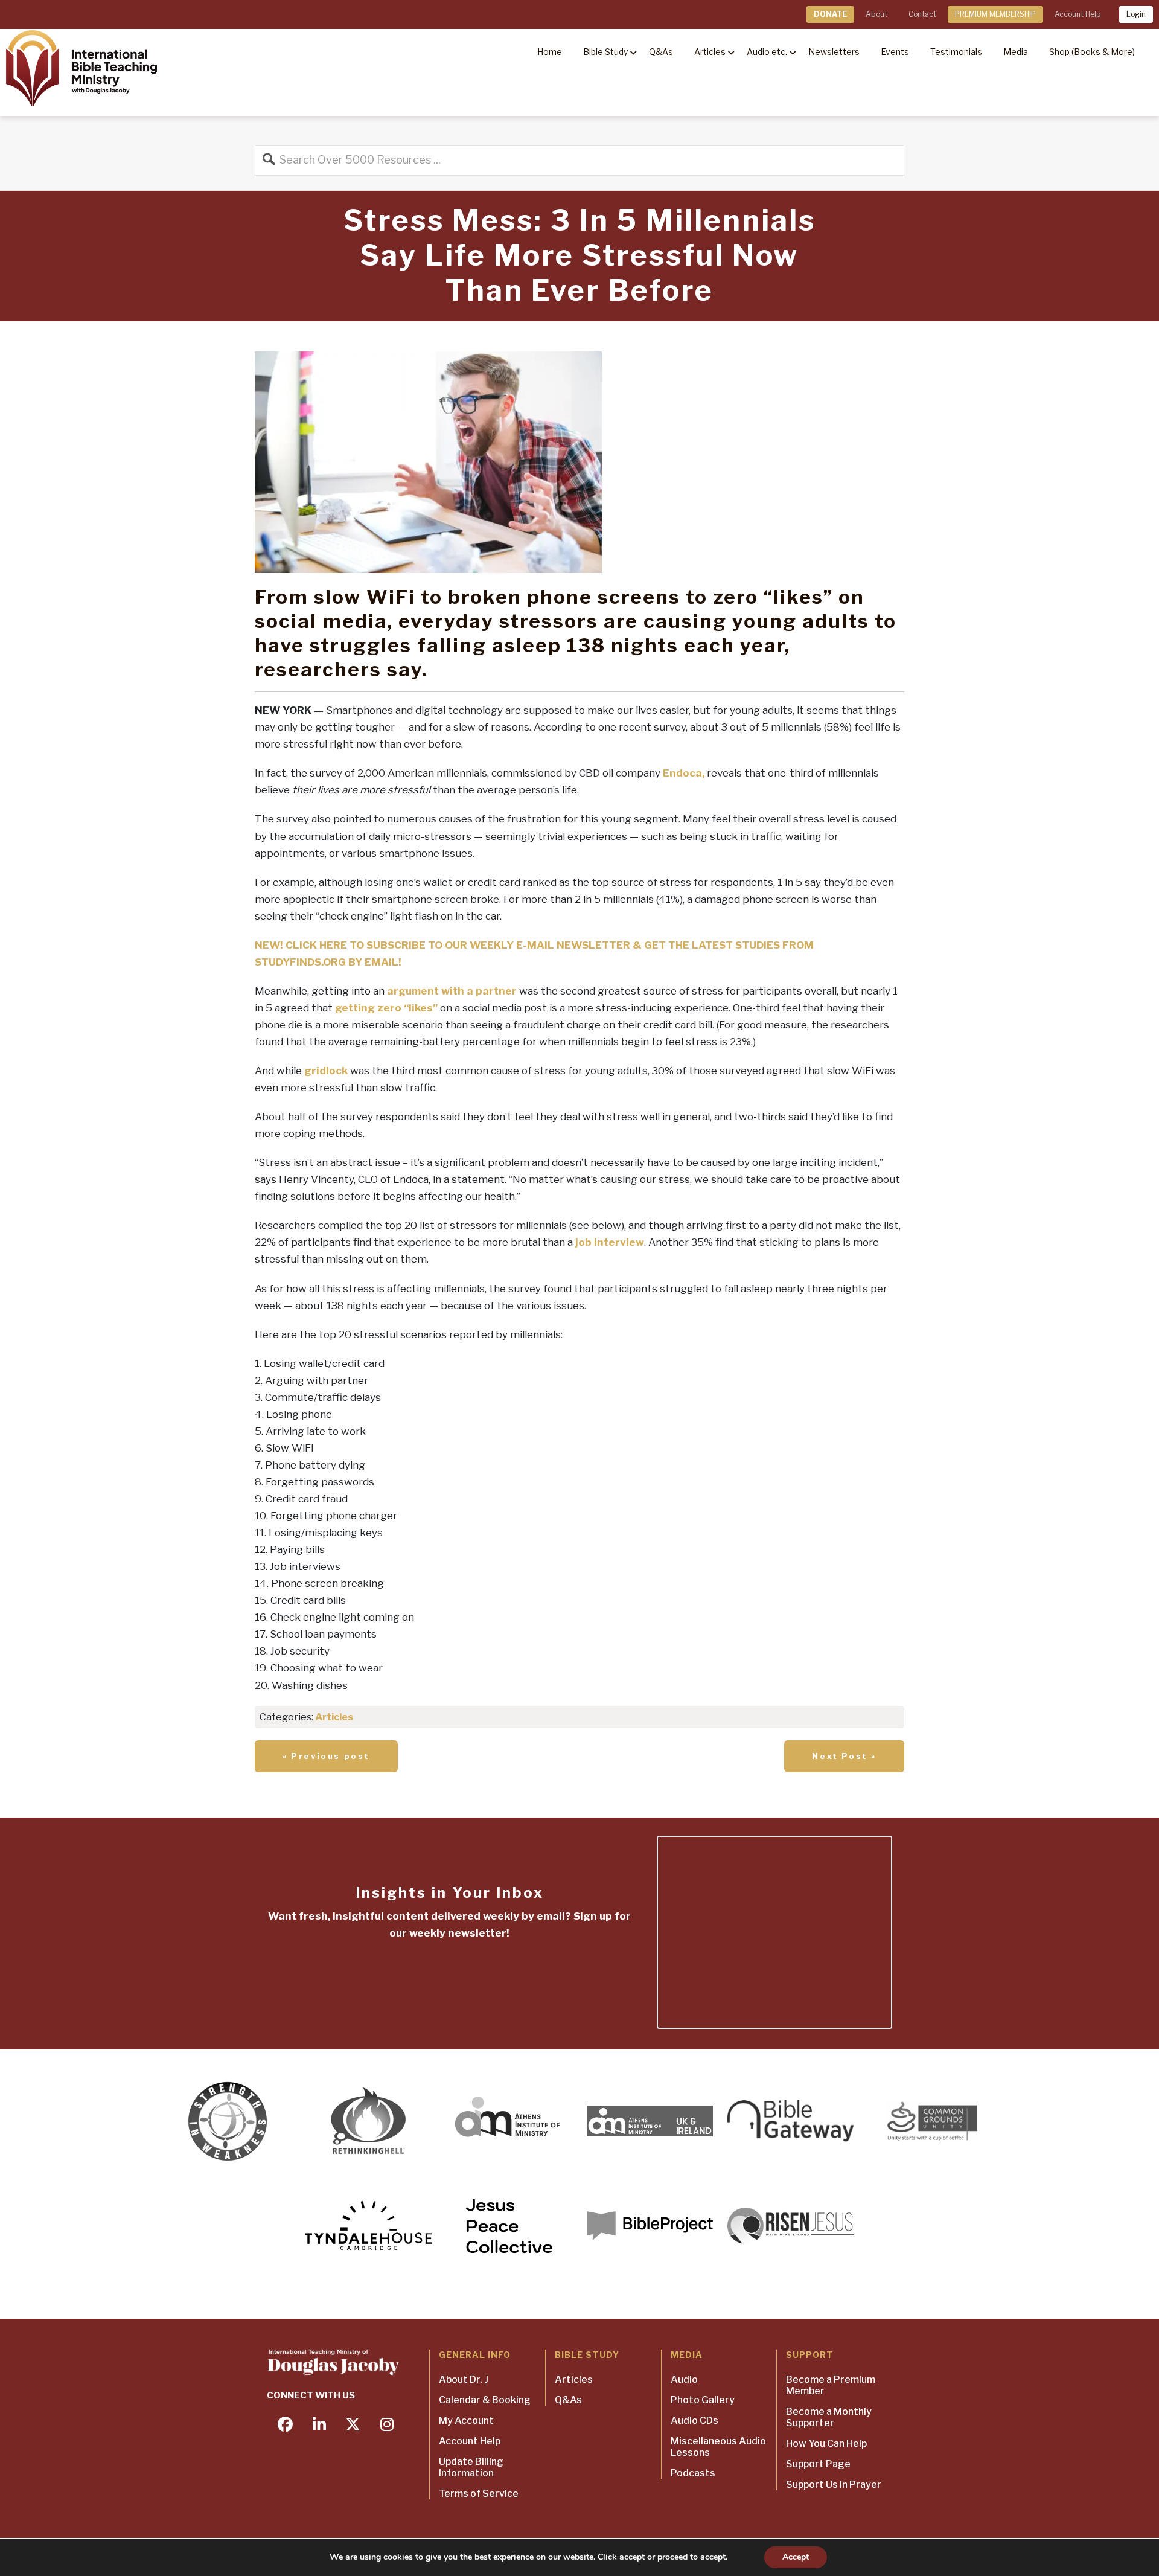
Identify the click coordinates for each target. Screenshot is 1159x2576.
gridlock (326, 1071)
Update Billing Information (471, 2467)
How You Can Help (826, 2443)
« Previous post (326, 1756)
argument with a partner (452, 991)
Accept (796, 2557)
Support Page (818, 2464)
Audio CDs (694, 2421)
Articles (334, 1717)
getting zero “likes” (386, 1008)
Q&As (568, 2400)
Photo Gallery (703, 2400)
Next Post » (844, 1756)
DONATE (830, 14)
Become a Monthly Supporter (829, 2417)
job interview (610, 1242)
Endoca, (684, 773)
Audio (684, 2379)
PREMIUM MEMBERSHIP (995, 14)
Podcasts (693, 2473)
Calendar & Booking (485, 2400)
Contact (922, 14)
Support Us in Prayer (834, 2485)
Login (1136, 14)
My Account (466, 2421)
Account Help (1078, 14)
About (876, 14)
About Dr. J (464, 2379)
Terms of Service (479, 2494)
